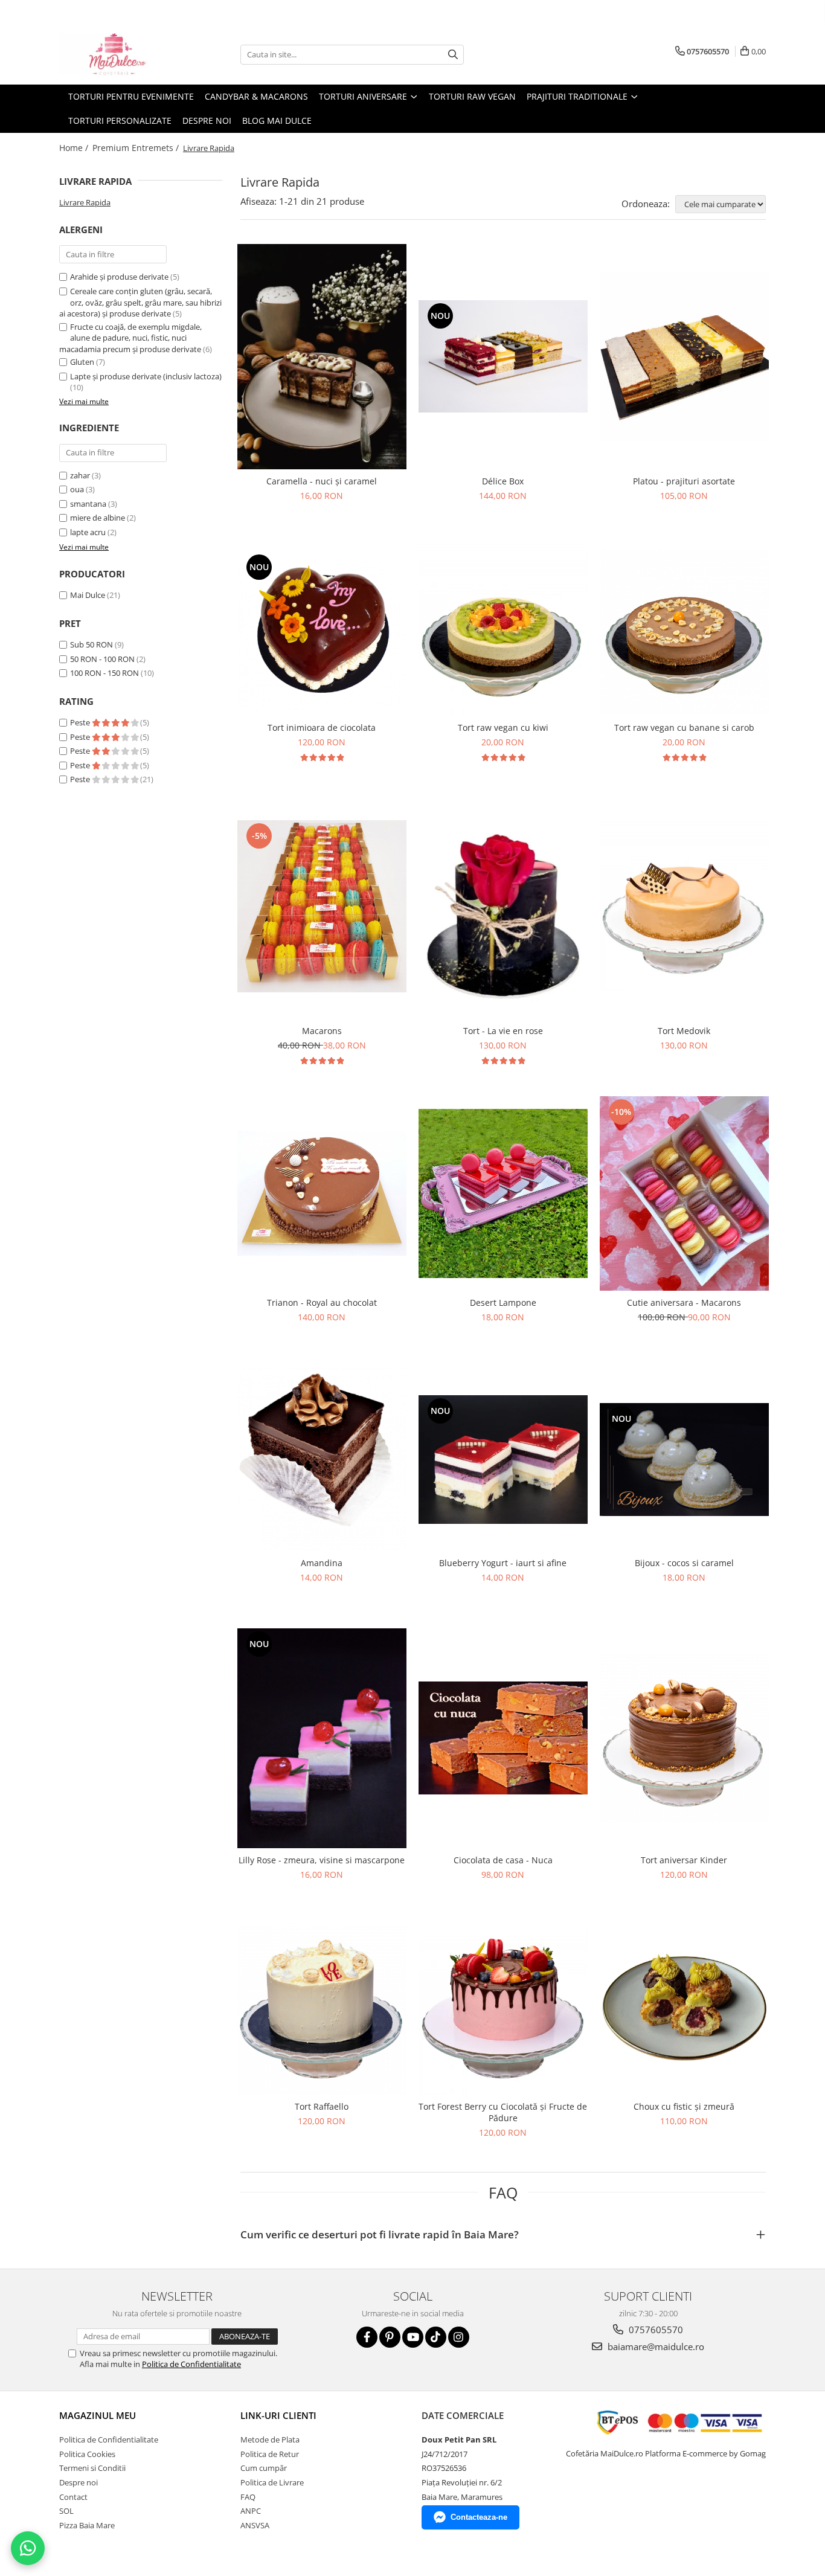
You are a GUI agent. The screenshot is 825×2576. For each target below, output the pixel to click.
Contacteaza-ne (479, 2517)
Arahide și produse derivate (119, 277)
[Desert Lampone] (503, 1193)
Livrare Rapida (85, 202)
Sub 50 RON (91, 644)
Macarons (322, 1031)
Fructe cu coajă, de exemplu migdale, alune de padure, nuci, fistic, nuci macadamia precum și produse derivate (130, 338)
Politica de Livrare (272, 2482)
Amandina (322, 1563)
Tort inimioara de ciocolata (322, 728)
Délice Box (503, 481)
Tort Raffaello (322, 2106)
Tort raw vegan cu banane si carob (684, 728)
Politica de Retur (270, 2454)
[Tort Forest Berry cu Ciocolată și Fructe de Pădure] (503, 2010)
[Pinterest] (390, 2337)
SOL (66, 2511)
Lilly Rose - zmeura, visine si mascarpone (322, 1860)
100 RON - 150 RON (104, 673)
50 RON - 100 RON (102, 659)
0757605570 (655, 2330)
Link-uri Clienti (278, 2415)
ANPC (251, 2511)
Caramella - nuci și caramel (322, 481)
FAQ (248, 2497)
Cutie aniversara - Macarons (684, 1302)
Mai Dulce (88, 595)
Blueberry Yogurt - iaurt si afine (503, 1563)
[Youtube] (413, 2337)
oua (77, 489)
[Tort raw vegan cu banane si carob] (684, 631)
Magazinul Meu (98, 2415)
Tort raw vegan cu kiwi (503, 728)
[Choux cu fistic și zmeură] (684, 2010)
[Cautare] (453, 55)
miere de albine (98, 518)
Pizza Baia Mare (87, 2525)
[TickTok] (436, 2337)
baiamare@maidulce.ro (655, 2346)
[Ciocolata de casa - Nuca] (503, 1738)
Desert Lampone (503, 1302)
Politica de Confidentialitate (191, 2364)
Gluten (82, 362)
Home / (75, 148)
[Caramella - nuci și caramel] (322, 357)
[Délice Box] (503, 356)
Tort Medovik (684, 1031)
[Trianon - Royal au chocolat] (322, 1193)
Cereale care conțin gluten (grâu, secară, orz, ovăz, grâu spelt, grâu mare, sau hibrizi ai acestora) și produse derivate (140, 302)
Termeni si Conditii (92, 2468)
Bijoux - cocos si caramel (684, 1563)
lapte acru (88, 532)
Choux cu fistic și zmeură (684, 2106)
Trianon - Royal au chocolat (322, 1302)
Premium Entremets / (137, 148)
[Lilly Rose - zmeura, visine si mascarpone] (322, 1738)
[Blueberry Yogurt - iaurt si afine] (503, 1460)
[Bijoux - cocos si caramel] (684, 1460)
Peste (81, 722)
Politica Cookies (87, 2454)
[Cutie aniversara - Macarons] (684, 1193)
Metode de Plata (270, 2439)
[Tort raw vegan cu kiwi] (503, 631)
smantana (88, 504)
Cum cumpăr (264, 2468)
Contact (73, 2497)
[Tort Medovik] (684, 906)
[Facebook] (367, 2337)
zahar (80, 475)
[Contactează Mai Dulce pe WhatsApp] (28, 2548)
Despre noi (207, 120)
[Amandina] (322, 1459)
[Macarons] (322, 906)
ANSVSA (255, 2525)
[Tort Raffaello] (322, 2010)
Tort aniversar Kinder (684, 1860)
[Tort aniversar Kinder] (684, 1738)
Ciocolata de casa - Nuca (503, 1860)
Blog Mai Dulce (277, 120)
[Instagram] (459, 2337)
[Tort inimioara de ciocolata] (322, 632)
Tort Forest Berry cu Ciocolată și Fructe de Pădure (503, 2112)
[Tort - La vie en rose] (503, 906)
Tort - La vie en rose (503, 1031)
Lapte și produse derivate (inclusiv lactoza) (146, 376)
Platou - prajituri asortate (684, 481)
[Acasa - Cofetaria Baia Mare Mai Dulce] (120, 54)
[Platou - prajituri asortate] (684, 356)
